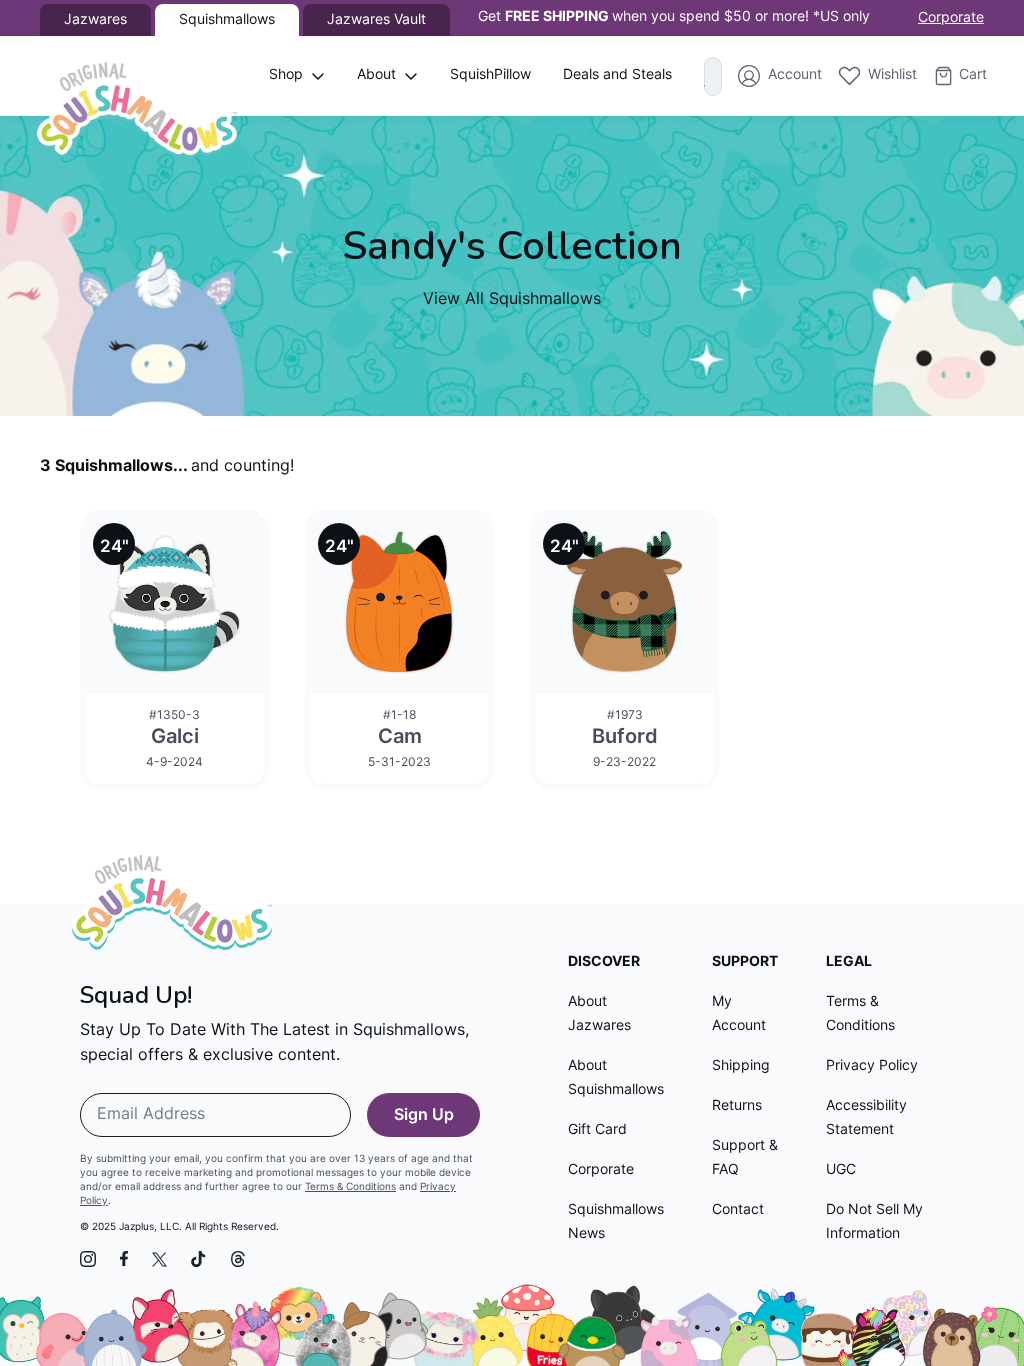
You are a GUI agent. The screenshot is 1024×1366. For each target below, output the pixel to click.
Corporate (951, 18)
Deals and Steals (617, 75)
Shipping (741, 1066)
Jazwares (95, 20)
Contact (738, 1210)
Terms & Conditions (350, 1187)
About (376, 75)
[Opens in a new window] (88, 1259)
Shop (286, 75)
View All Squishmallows (512, 300)
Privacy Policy (872, 1066)
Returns (737, 1106)
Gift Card (597, 1130)
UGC (841, 1170)
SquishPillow (490, 75)
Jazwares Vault (376, 20)
